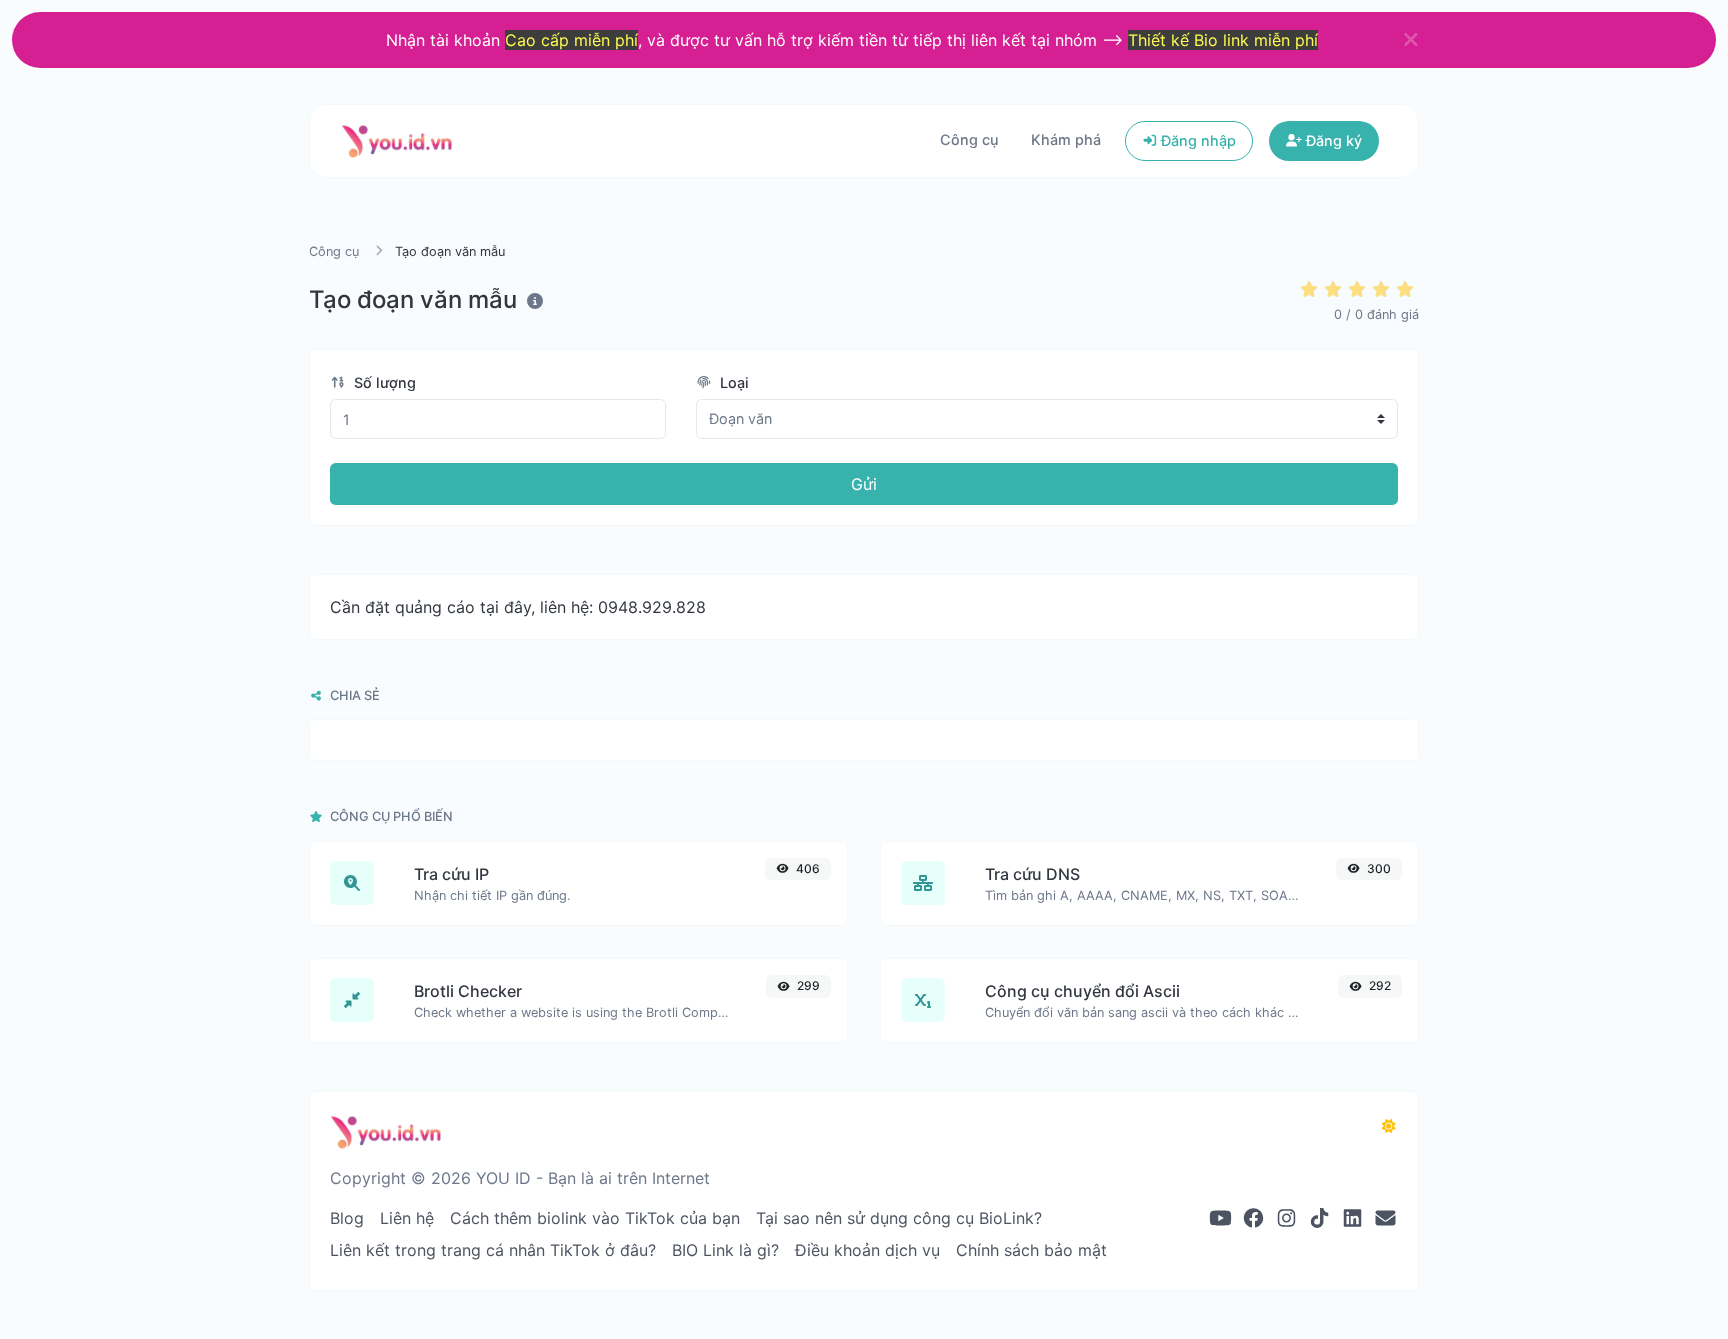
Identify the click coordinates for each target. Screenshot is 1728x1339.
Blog (347, 1218)
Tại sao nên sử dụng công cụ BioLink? (899, 1218)
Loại (732, 382)
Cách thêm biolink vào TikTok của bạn (595, 1218)
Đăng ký (1332, 140)
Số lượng (383, 382)
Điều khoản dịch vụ (867, 1250)
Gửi (864, 484)
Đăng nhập (1196, 140)
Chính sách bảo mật (1031, 1250)
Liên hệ (407, 1218)
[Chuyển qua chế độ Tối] (1389, 1126)
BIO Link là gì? (725, 1250)
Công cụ (969, 139)
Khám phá (1066, 139)
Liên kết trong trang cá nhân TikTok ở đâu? (493, 1250)
